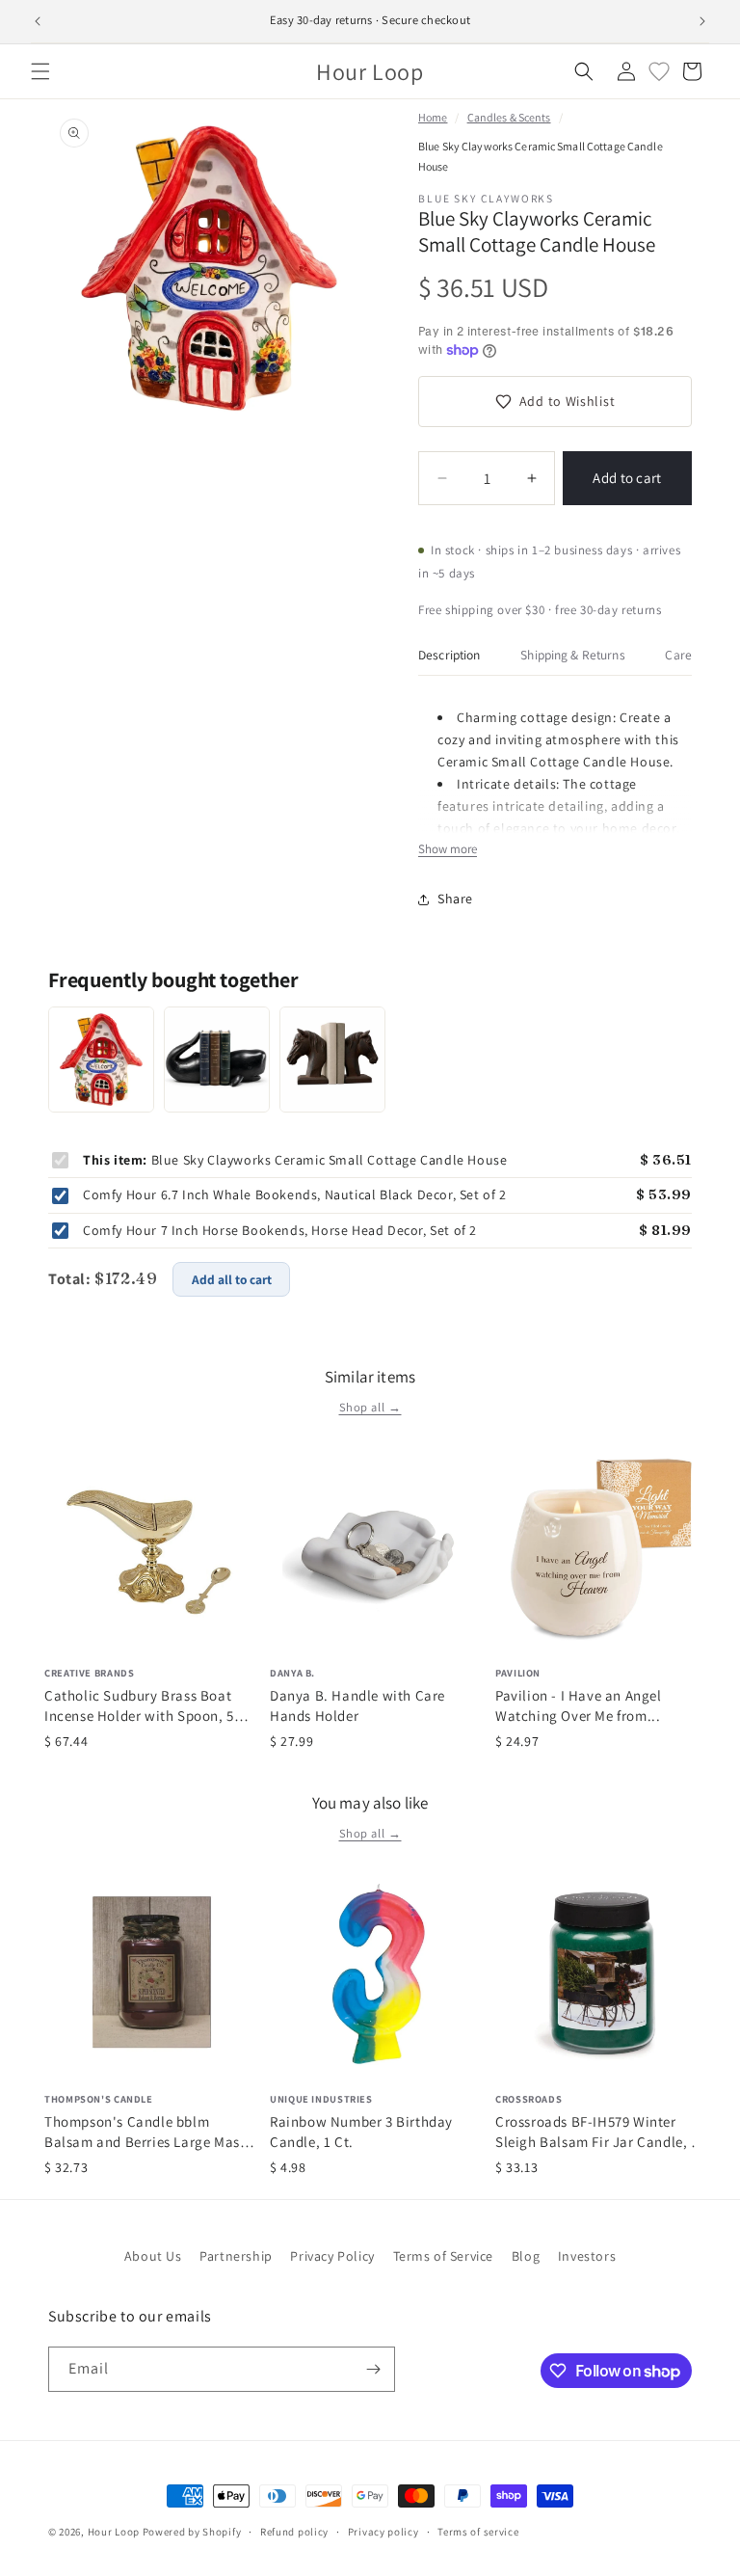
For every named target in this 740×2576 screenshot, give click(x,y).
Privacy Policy (332, 2256)
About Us (153, 2256)
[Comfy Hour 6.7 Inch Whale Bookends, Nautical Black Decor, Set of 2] (217, 1060)
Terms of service (478, 2532)
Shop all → (370, 1407)
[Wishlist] (659, 71)
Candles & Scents (509, 117)
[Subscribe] (373, 2369)
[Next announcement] (702, 21)
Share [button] (455, 899)
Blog (526, 2256)
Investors (587, 2256)
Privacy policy (383, 2532)
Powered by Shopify (192, 2532)
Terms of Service (444, 2256)
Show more (448, 849)
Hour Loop (114, 2532)
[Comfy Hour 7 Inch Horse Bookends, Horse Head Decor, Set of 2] (332, 1060)
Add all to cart (232, 1279)
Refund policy (294, 2532)
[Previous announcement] (38, 21)
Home (433, 117)
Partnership (236, 2256)
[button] (40, 71)
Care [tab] (678, 655)
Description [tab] (449, 655)
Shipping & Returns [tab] (572, 655)
